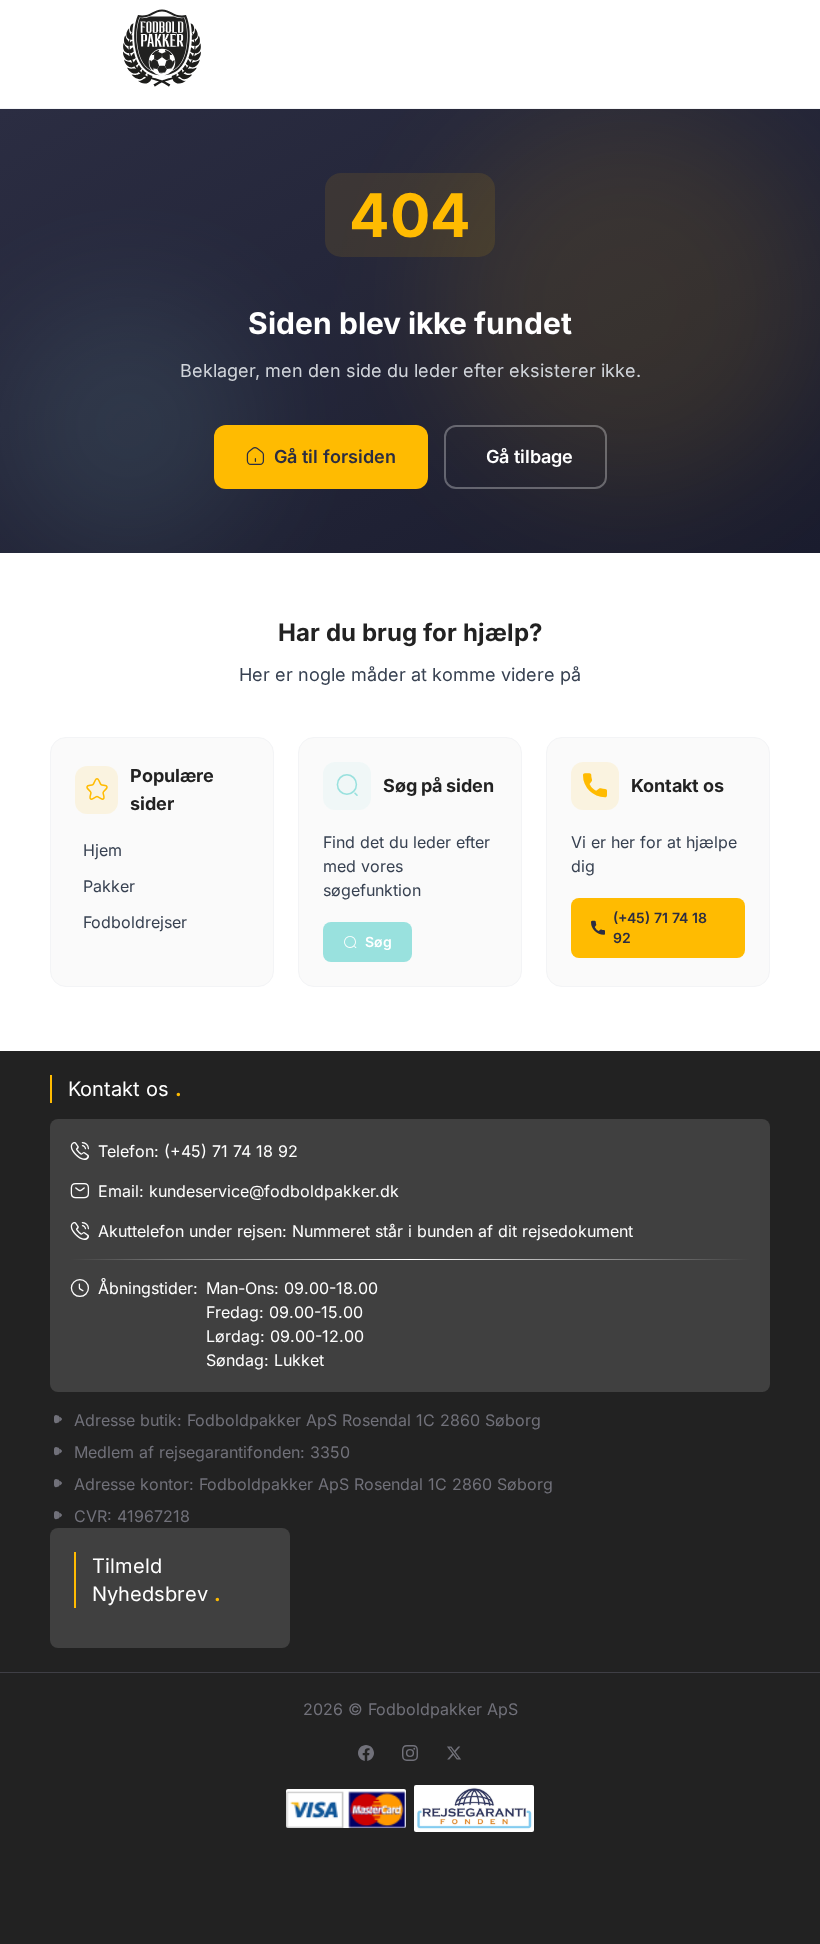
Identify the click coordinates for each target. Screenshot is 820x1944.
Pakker (109, 886)
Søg (378, 941)
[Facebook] (366, 1753)
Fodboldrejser (135, 922)
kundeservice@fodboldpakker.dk (274, 1191)
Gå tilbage (529, 456)
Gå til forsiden (335, 456)
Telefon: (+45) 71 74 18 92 (198, 1151)
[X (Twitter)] (454, 1753)
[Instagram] (410, 1753)
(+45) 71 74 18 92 (660, 927)
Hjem (102, 850)
